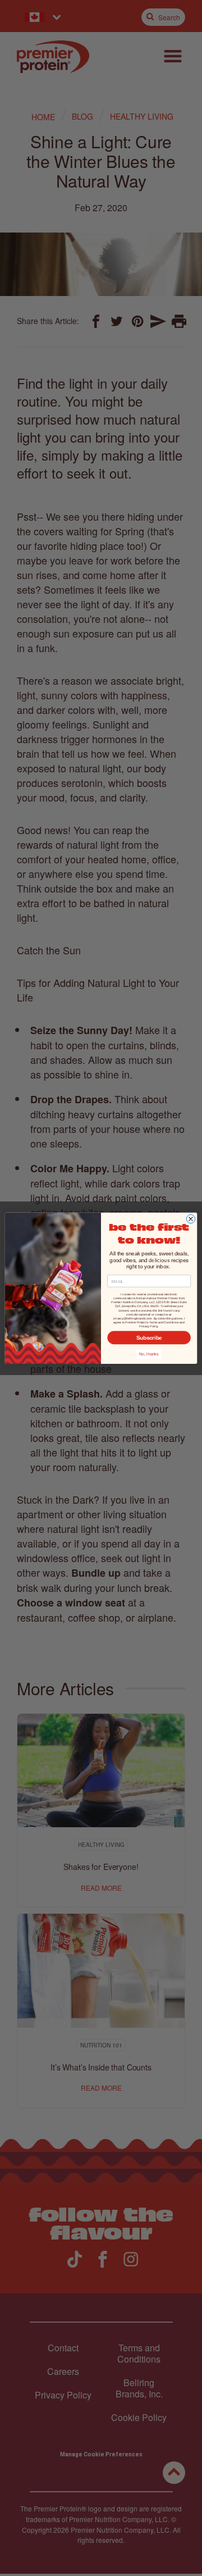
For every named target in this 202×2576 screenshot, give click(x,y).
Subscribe (149, 1337)
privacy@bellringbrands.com (132, 1318)
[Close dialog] (190, 1219)
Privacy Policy (148, 1326)
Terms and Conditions (164, 1322)
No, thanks (149, 1354)
